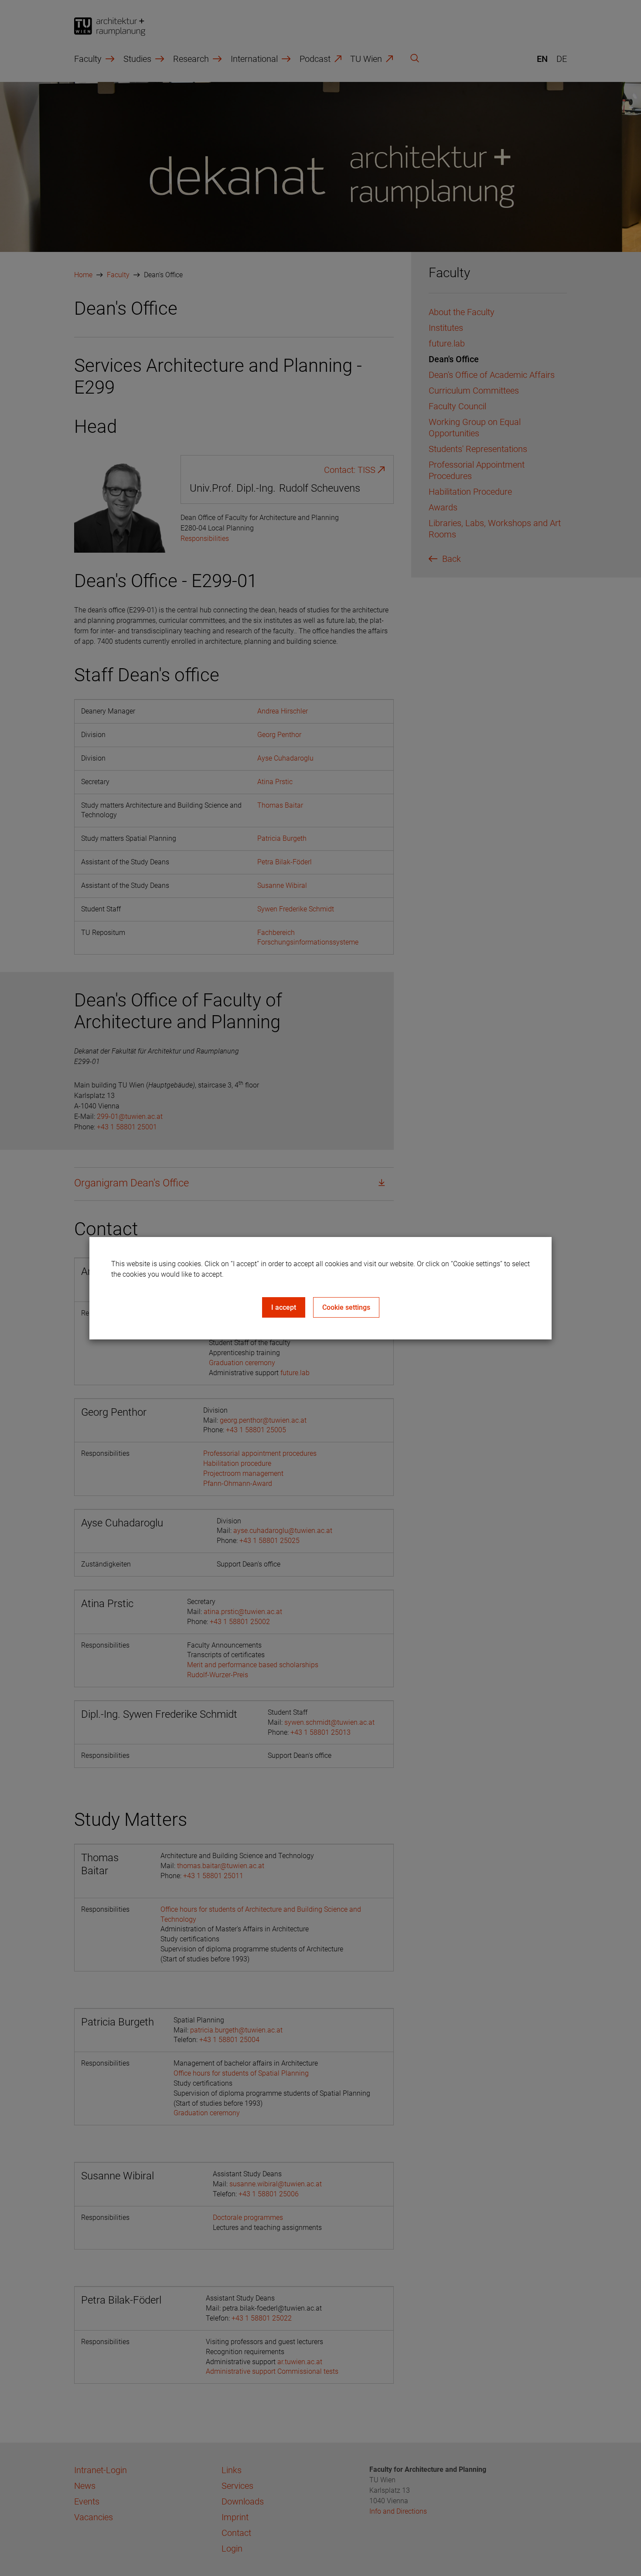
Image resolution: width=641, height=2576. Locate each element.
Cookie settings (346, 1307)
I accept (284, 1307)
